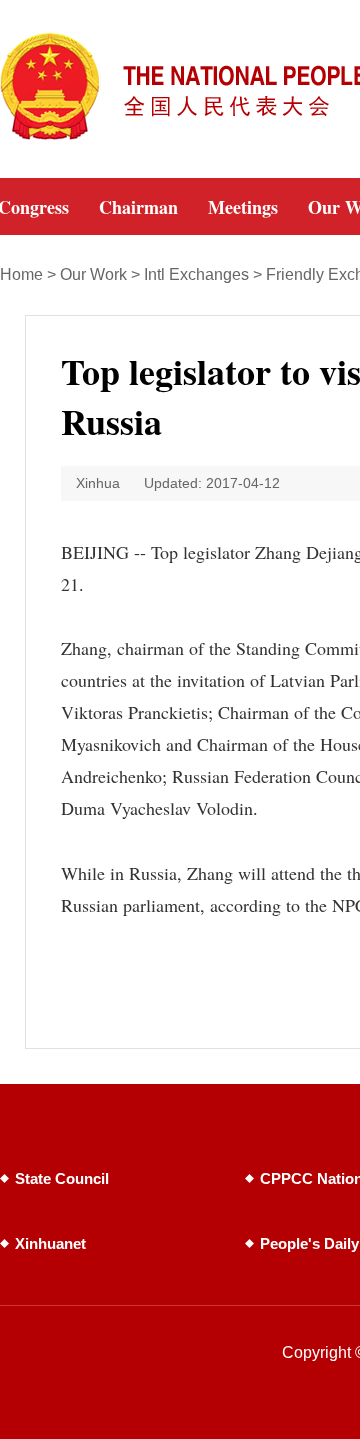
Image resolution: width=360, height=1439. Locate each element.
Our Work (93, 274)
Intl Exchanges (196, 274)
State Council (62, 1178)
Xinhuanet (50, 1243)
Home (21, 274)
